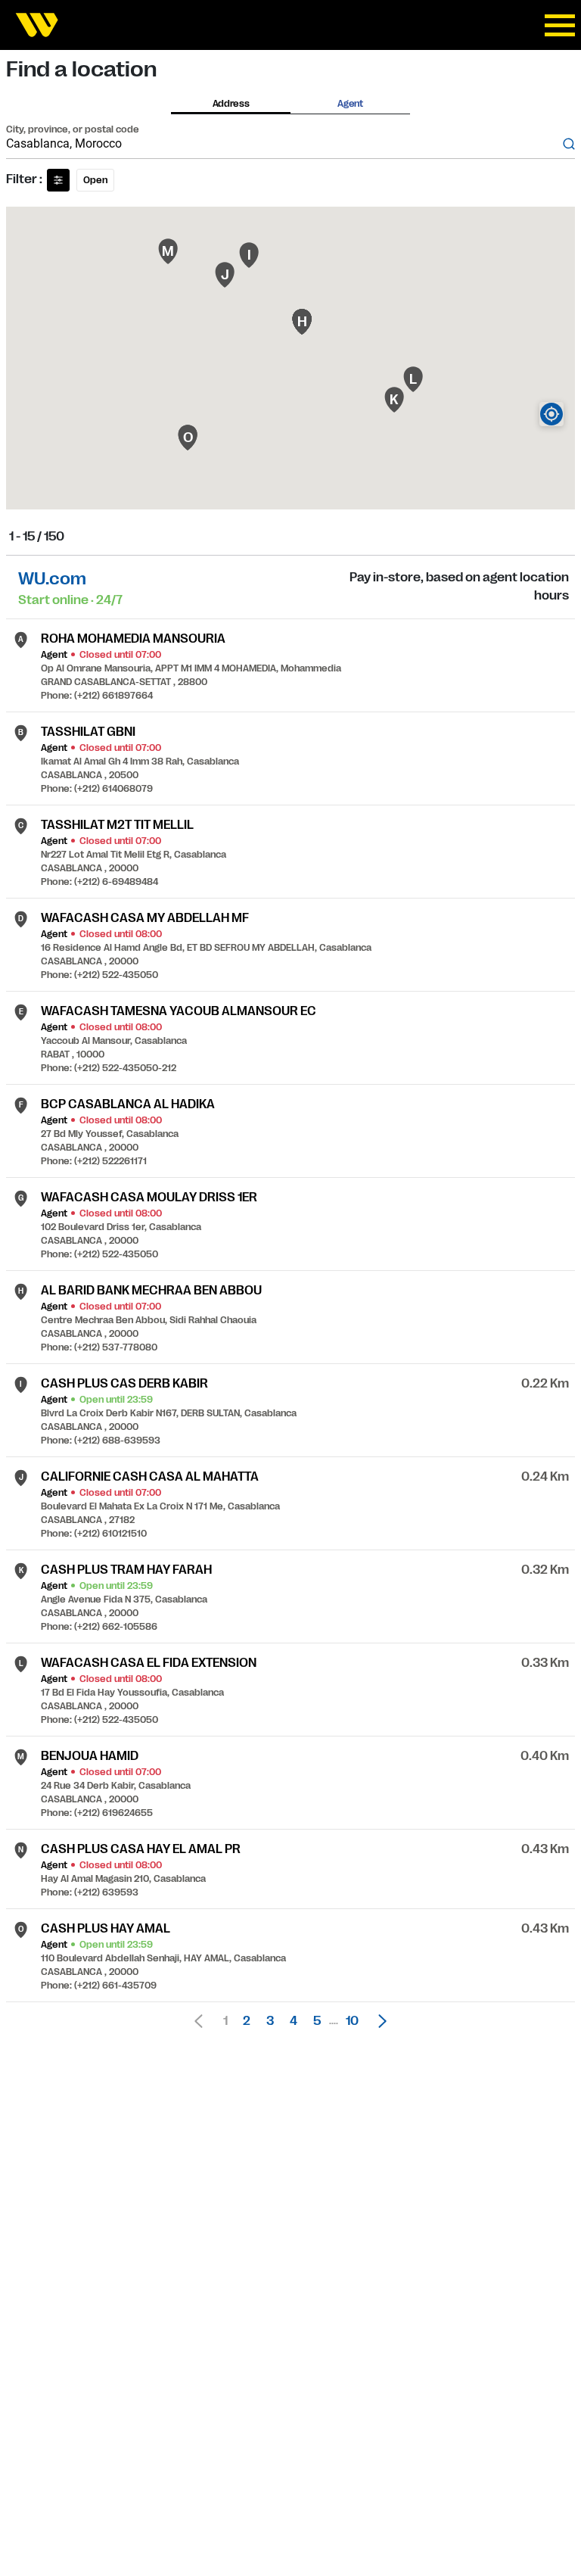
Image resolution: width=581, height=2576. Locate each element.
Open (95, 180)
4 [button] (294, 2021)
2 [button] (247, 2021)
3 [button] (270, 2021)
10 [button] (352, 2021)
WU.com (52, 579)
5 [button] (317, 2021)
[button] (378, 2021)
